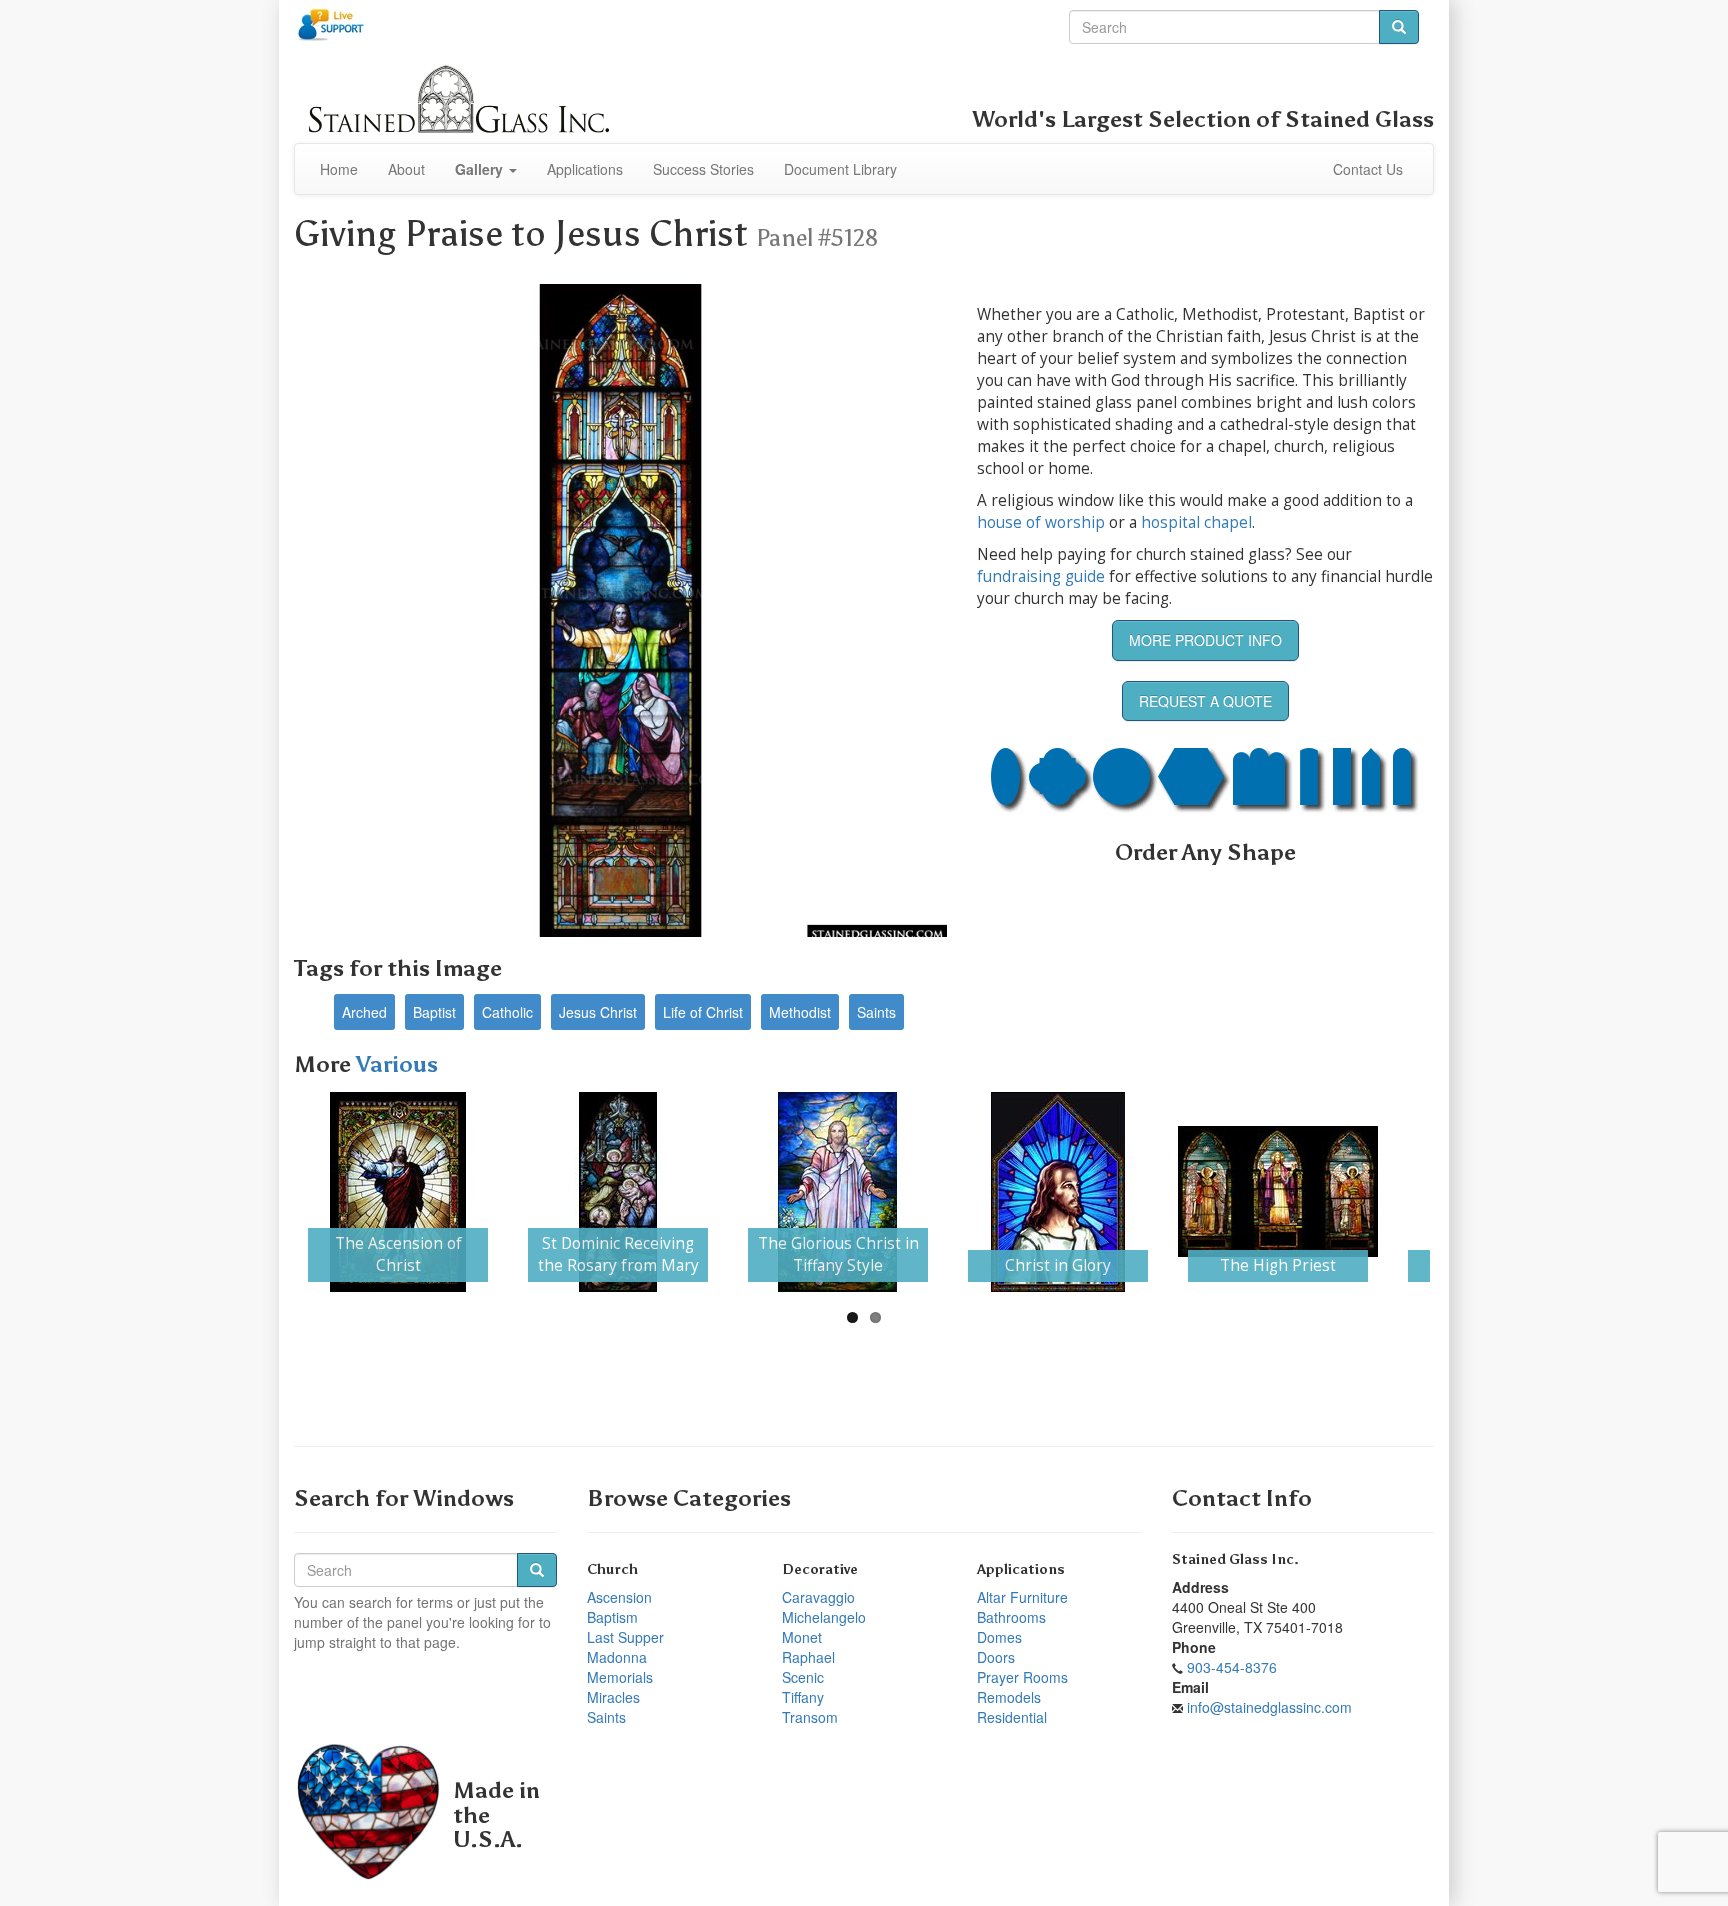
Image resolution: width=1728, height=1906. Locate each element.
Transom (810, 1717)
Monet (802, 1637)
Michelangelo (824, 1617)
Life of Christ (703, 1012)
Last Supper (625, 1637)
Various (397, 1064)
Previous (268, 1192)
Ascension (619, 1597)
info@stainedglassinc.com (1269, 1707)
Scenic (803, 1677)
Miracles (613, 1697)
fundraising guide (1041, 576)
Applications (585, 169)
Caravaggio (818, 1597)
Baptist (434, 1012)
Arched (364, 1012)
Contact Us (1368, 169)
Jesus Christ (598, 1012)
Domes (999, 1637)
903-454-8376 (1232, 1667)
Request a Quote (1205, 701)
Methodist (800, 1012)
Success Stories (703, 169)
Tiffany (803, 1697)
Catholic (507, 1012)
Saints (876, 1012)
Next (1460, 1192)
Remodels (1009, 1697)
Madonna (617, 1657)
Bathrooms (1011, 1617)
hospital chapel (1196, 522)
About (406, 169)
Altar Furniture (1022, 1597)
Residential (1012, 1717)
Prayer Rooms (1022, 1677)
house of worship (1041, 522)
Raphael (808, 1657)
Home (339, 169)
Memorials (620, 1677)
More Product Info (1205, 640)
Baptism (612, 1617)
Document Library (840, 169)
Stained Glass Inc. (1235, 1559)
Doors (996, 1657)
